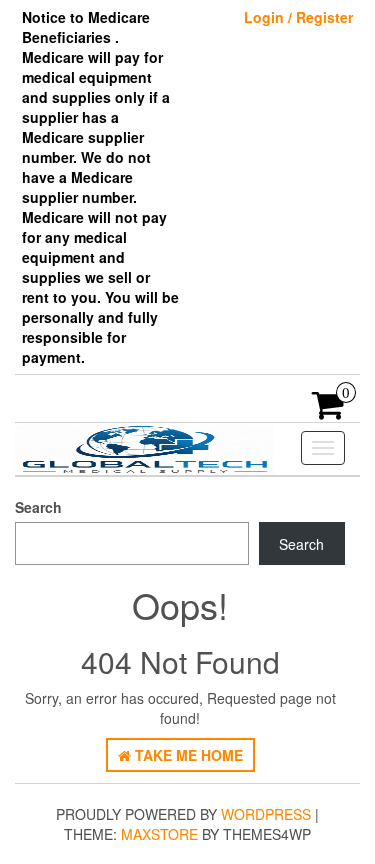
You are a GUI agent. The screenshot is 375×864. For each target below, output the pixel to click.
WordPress (266, 814)
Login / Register (298, 17)
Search (38, 507)
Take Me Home (187, 755)
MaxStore (159, 834)
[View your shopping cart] (328, 411)
